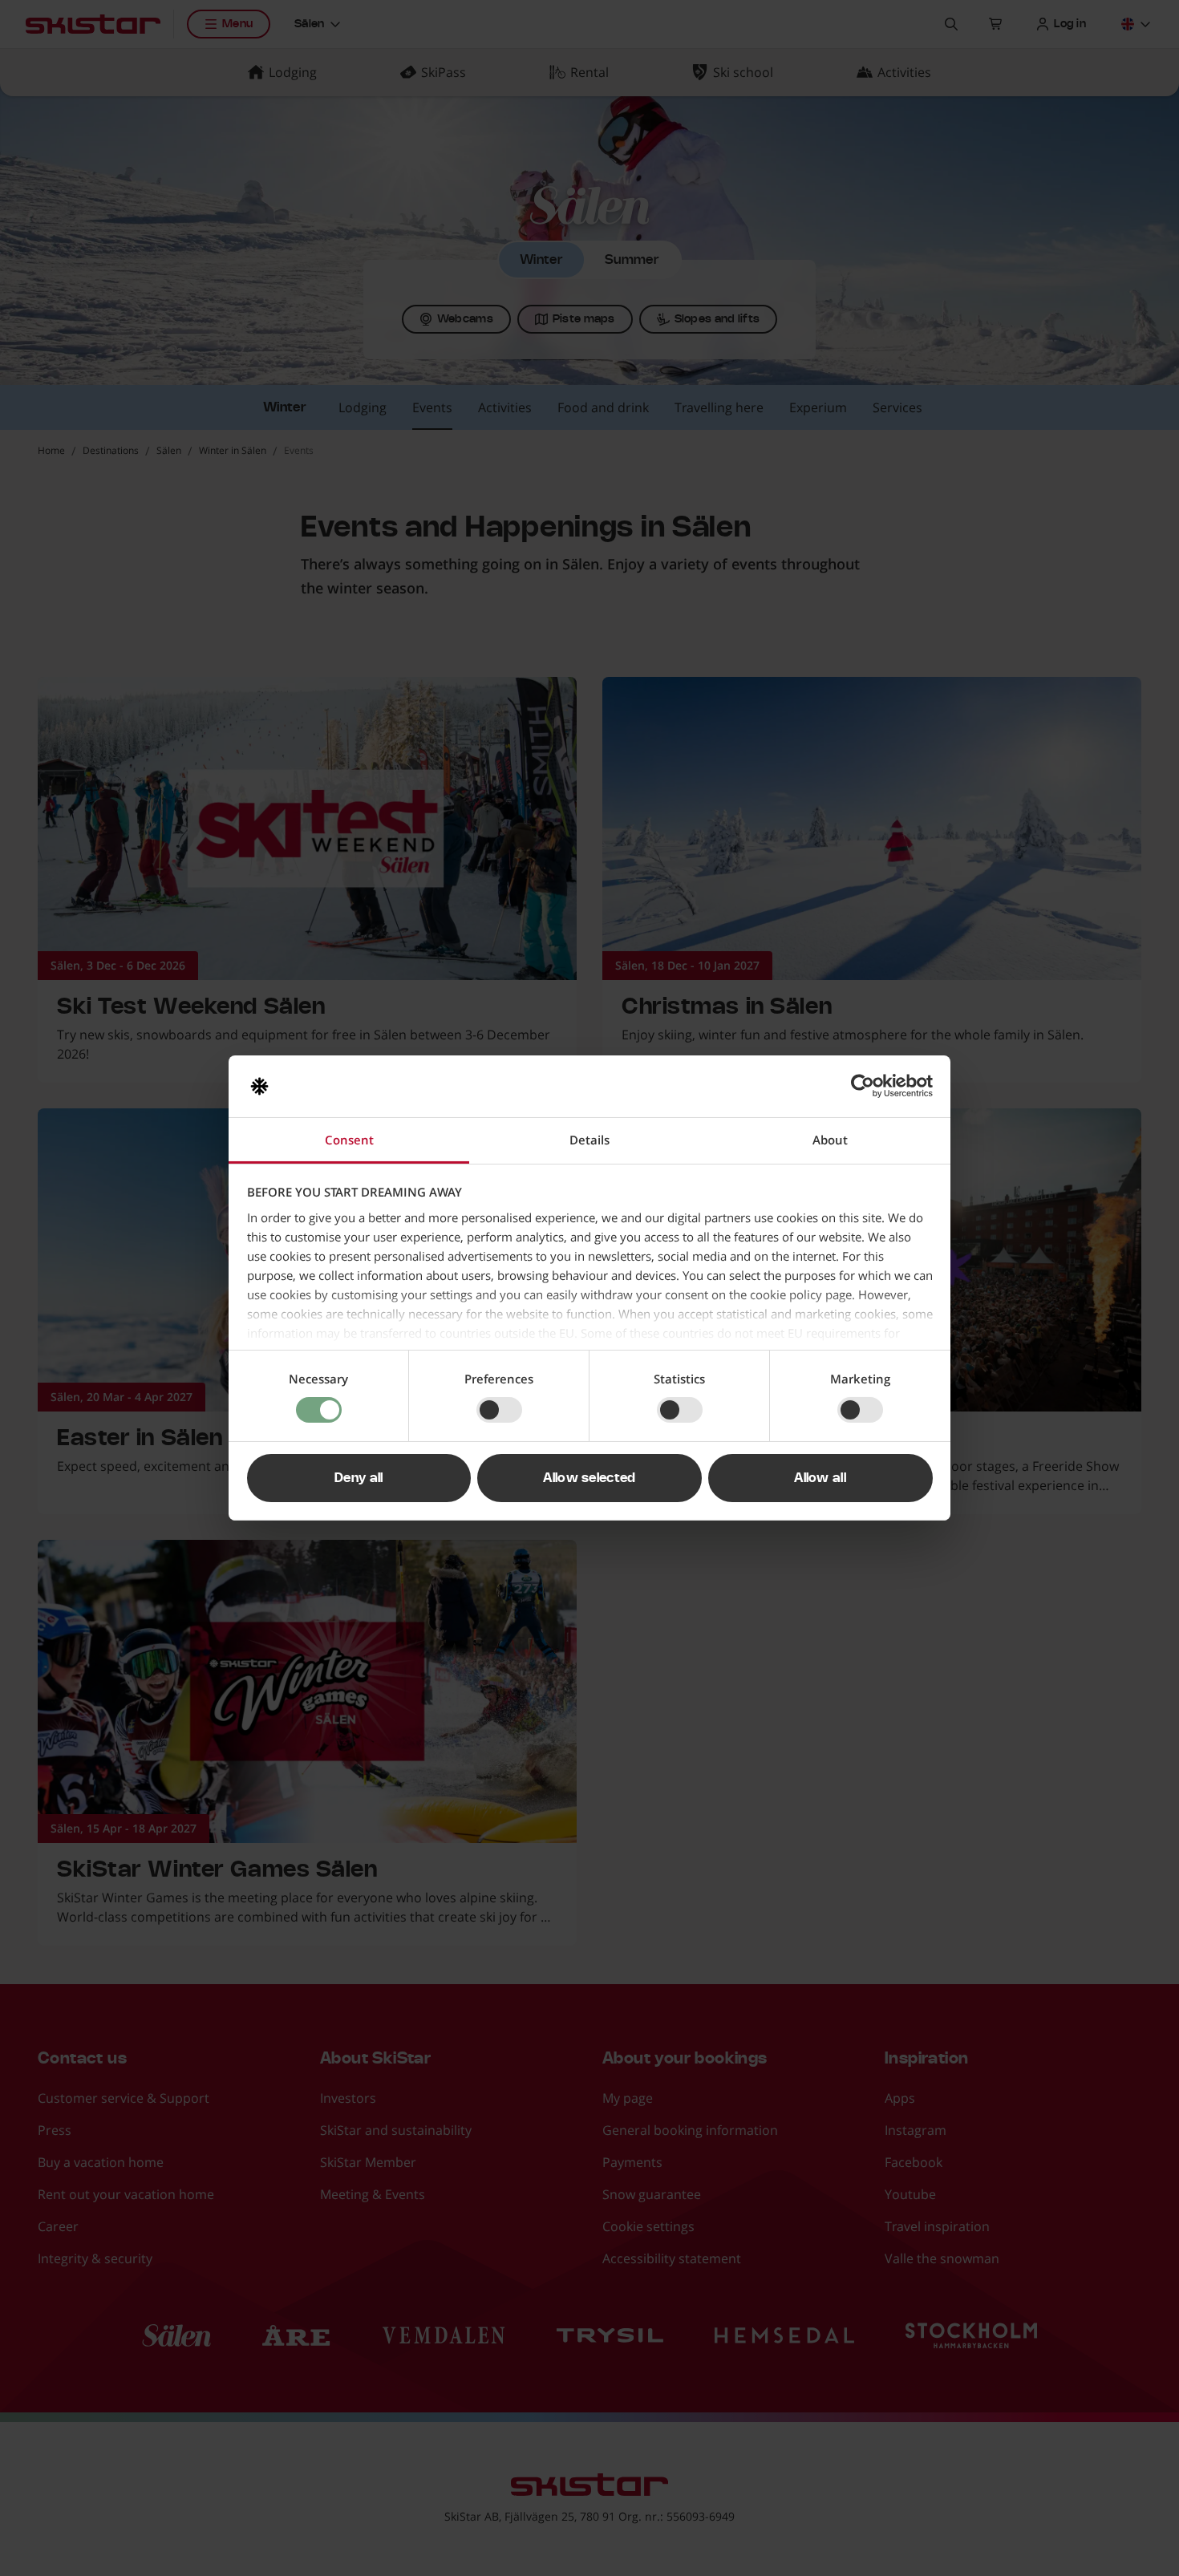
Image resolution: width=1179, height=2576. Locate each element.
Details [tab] (589, 1140)
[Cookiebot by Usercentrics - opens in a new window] (863, 1086)
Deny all (359, 1478)
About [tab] (830, 1140)
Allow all (820, 1478)
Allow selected (589, 1478)
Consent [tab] (349, 1140)
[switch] (499, 1410)
